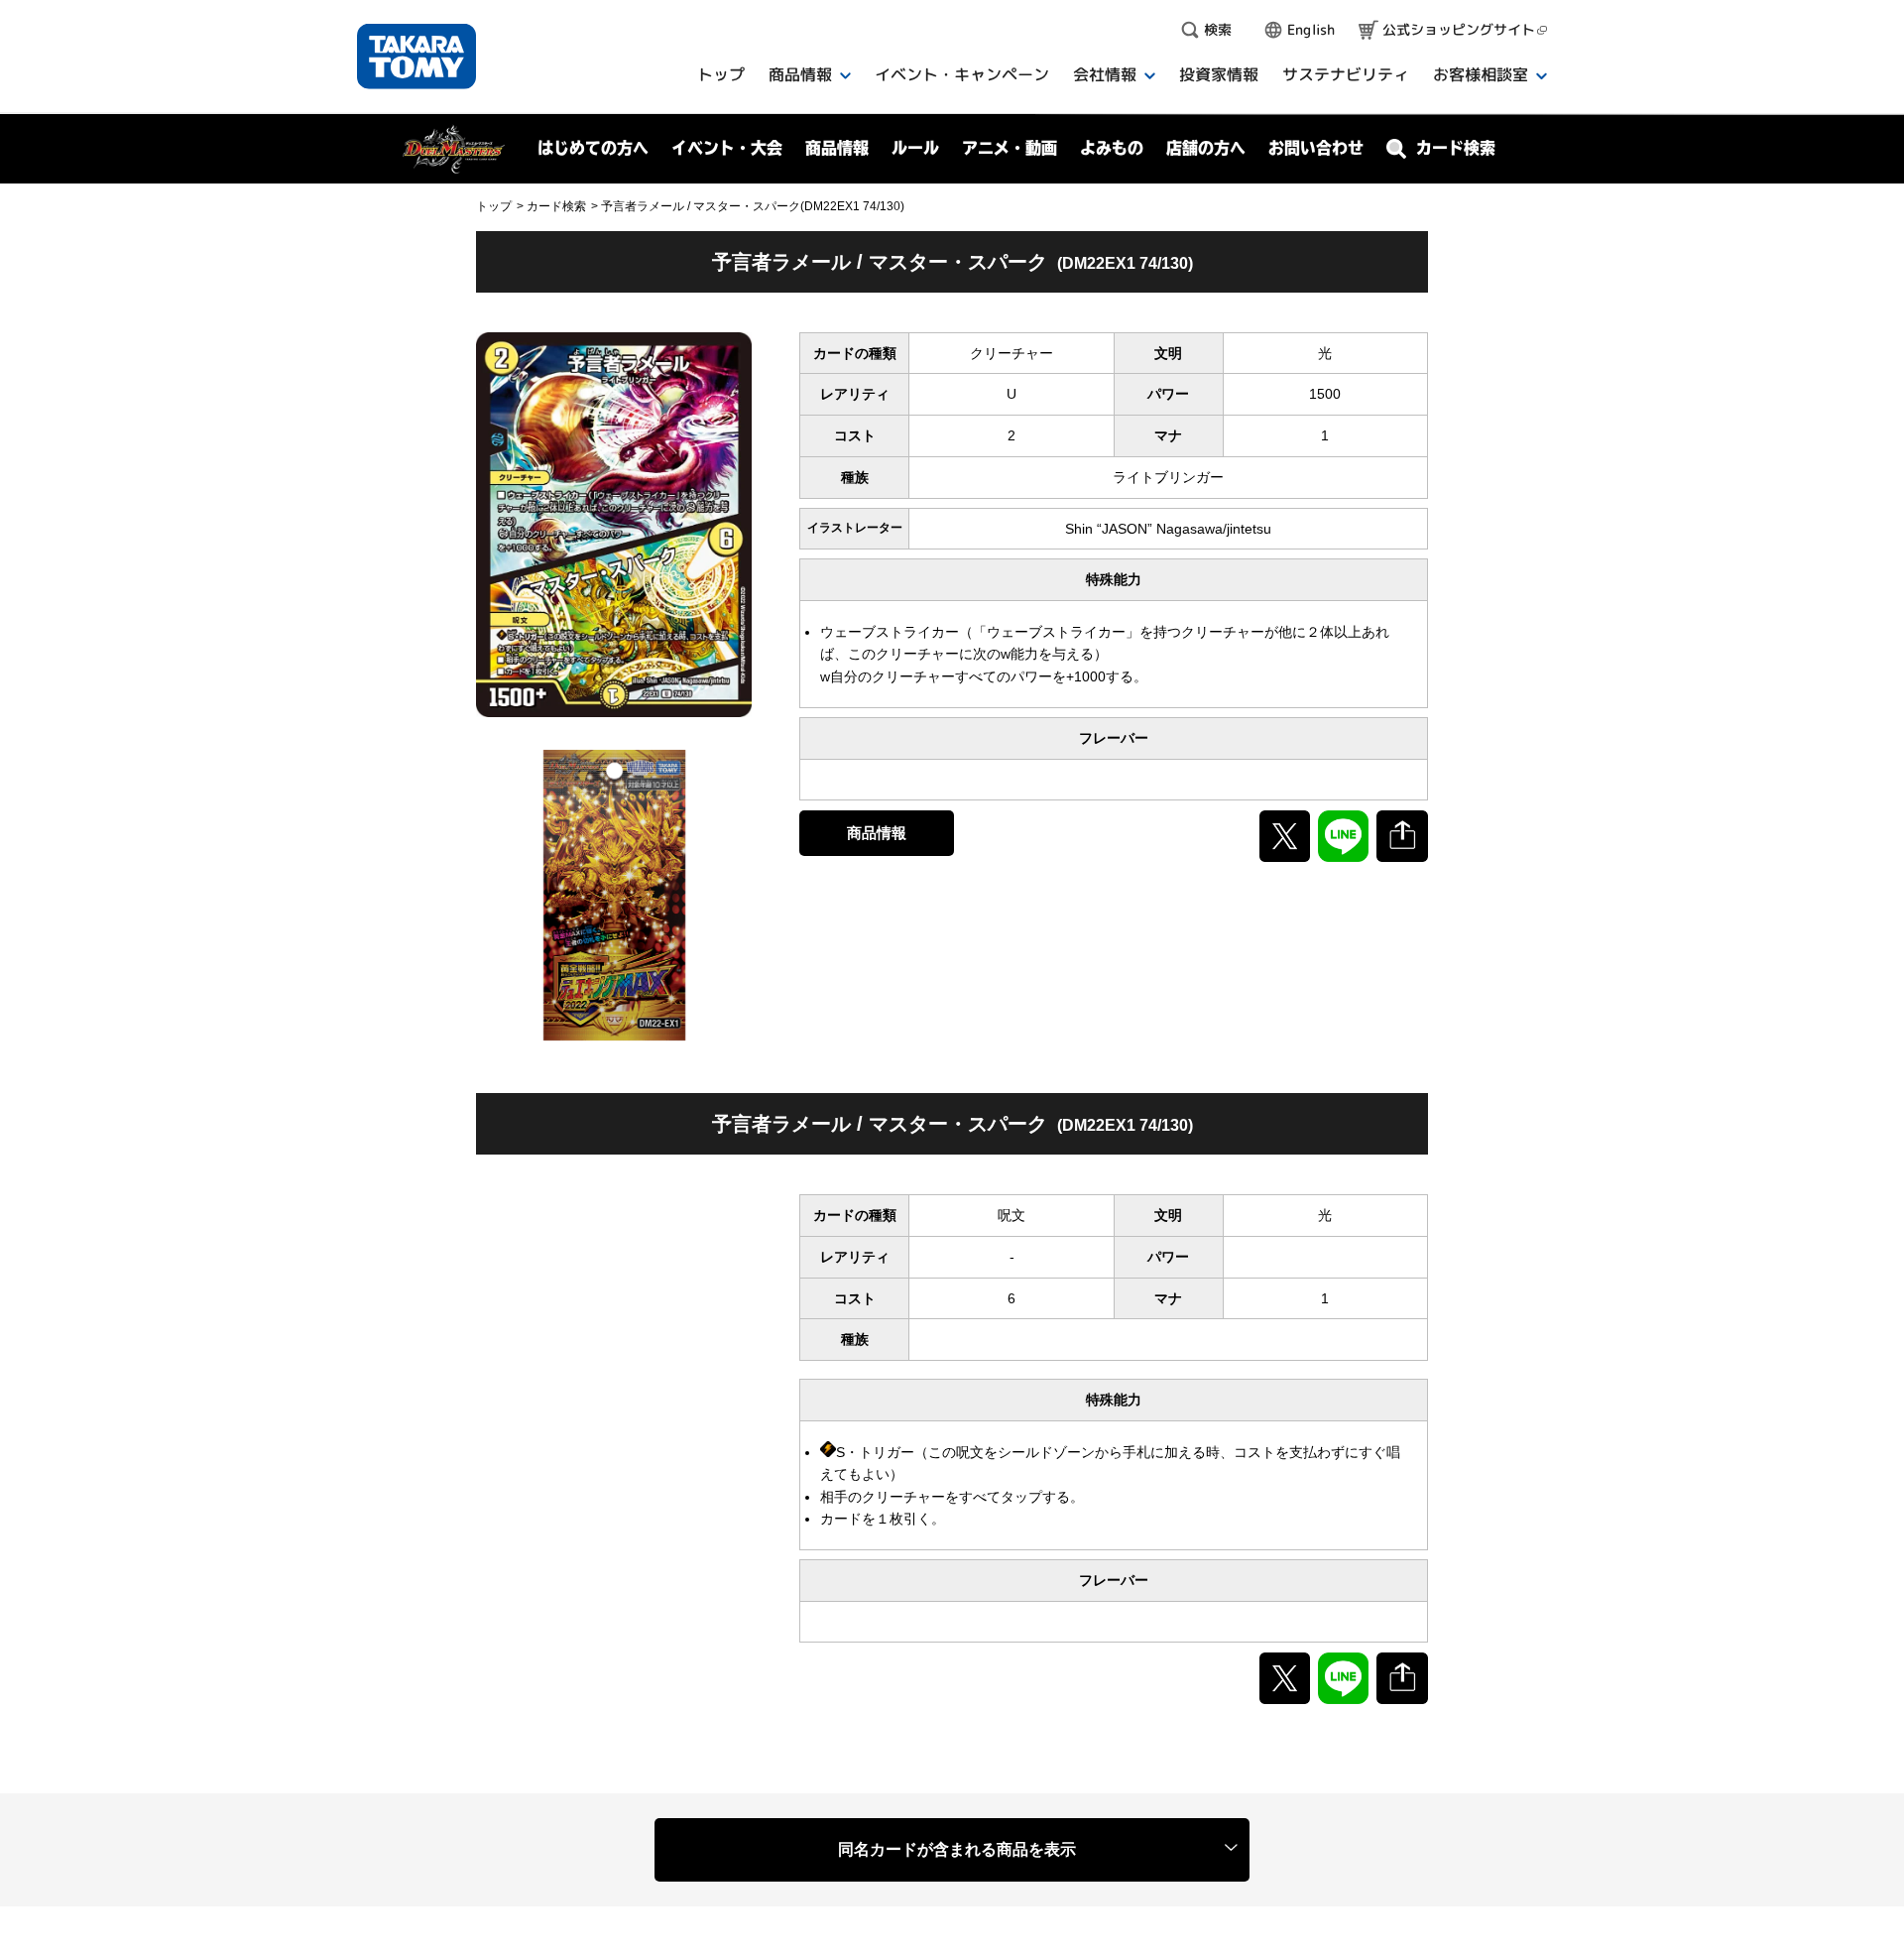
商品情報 (877, 833)
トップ (494, 206)
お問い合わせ (1316, 148)
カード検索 (556, 206)
